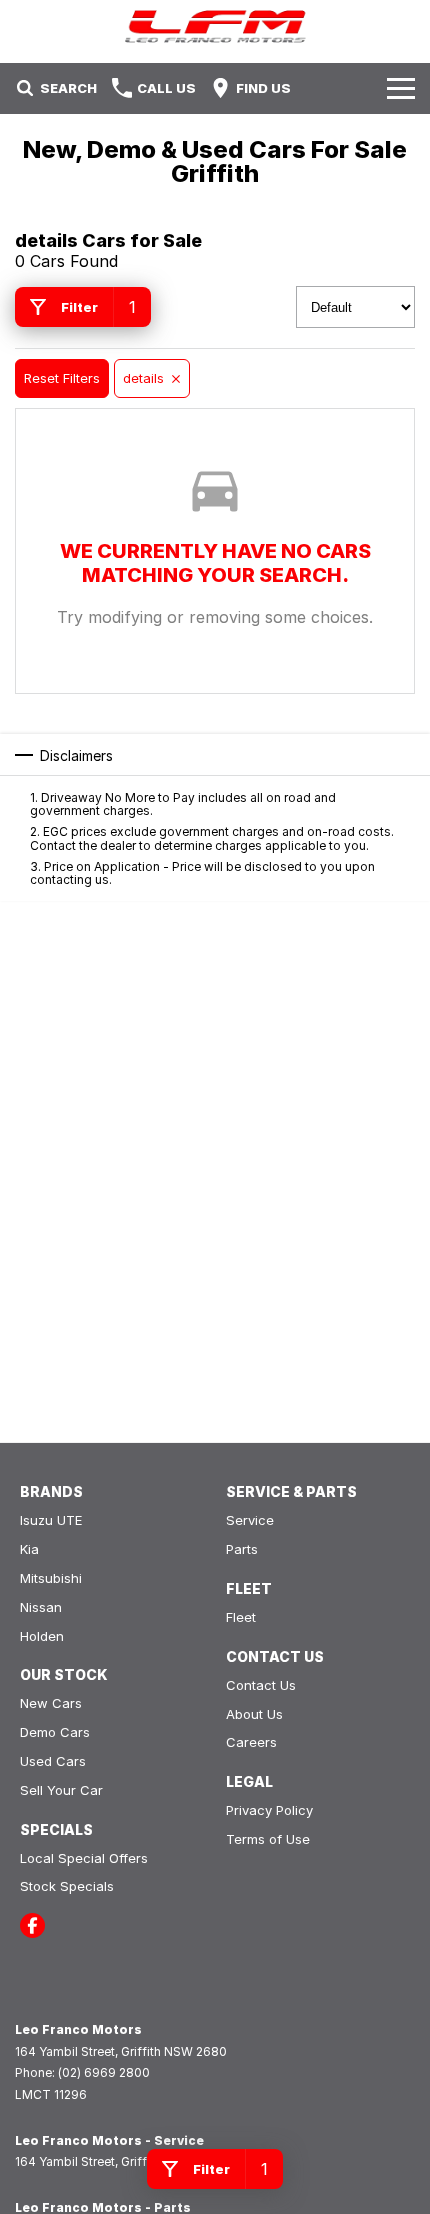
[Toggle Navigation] (401, 88)
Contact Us (261, 1685)
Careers (251, 1742)
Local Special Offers (84, 1858)
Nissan (41, 1607)
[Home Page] (215, 26)
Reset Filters (62, 378)
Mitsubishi (51, 1578)
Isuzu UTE (51, 1520)
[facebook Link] (32, 1925)
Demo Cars (55, 1732)
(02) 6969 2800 (104, 2072)
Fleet (241, 1617)
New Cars (51, 1703)
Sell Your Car (61, 1790)
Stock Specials (67, 1886)
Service (250, 1520)
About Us (254, 1714)
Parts (242, 1549)
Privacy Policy (269, 1810)
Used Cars (53, 1761)
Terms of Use (268, 1839)
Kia (29, 1549)
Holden (42, 1636)
